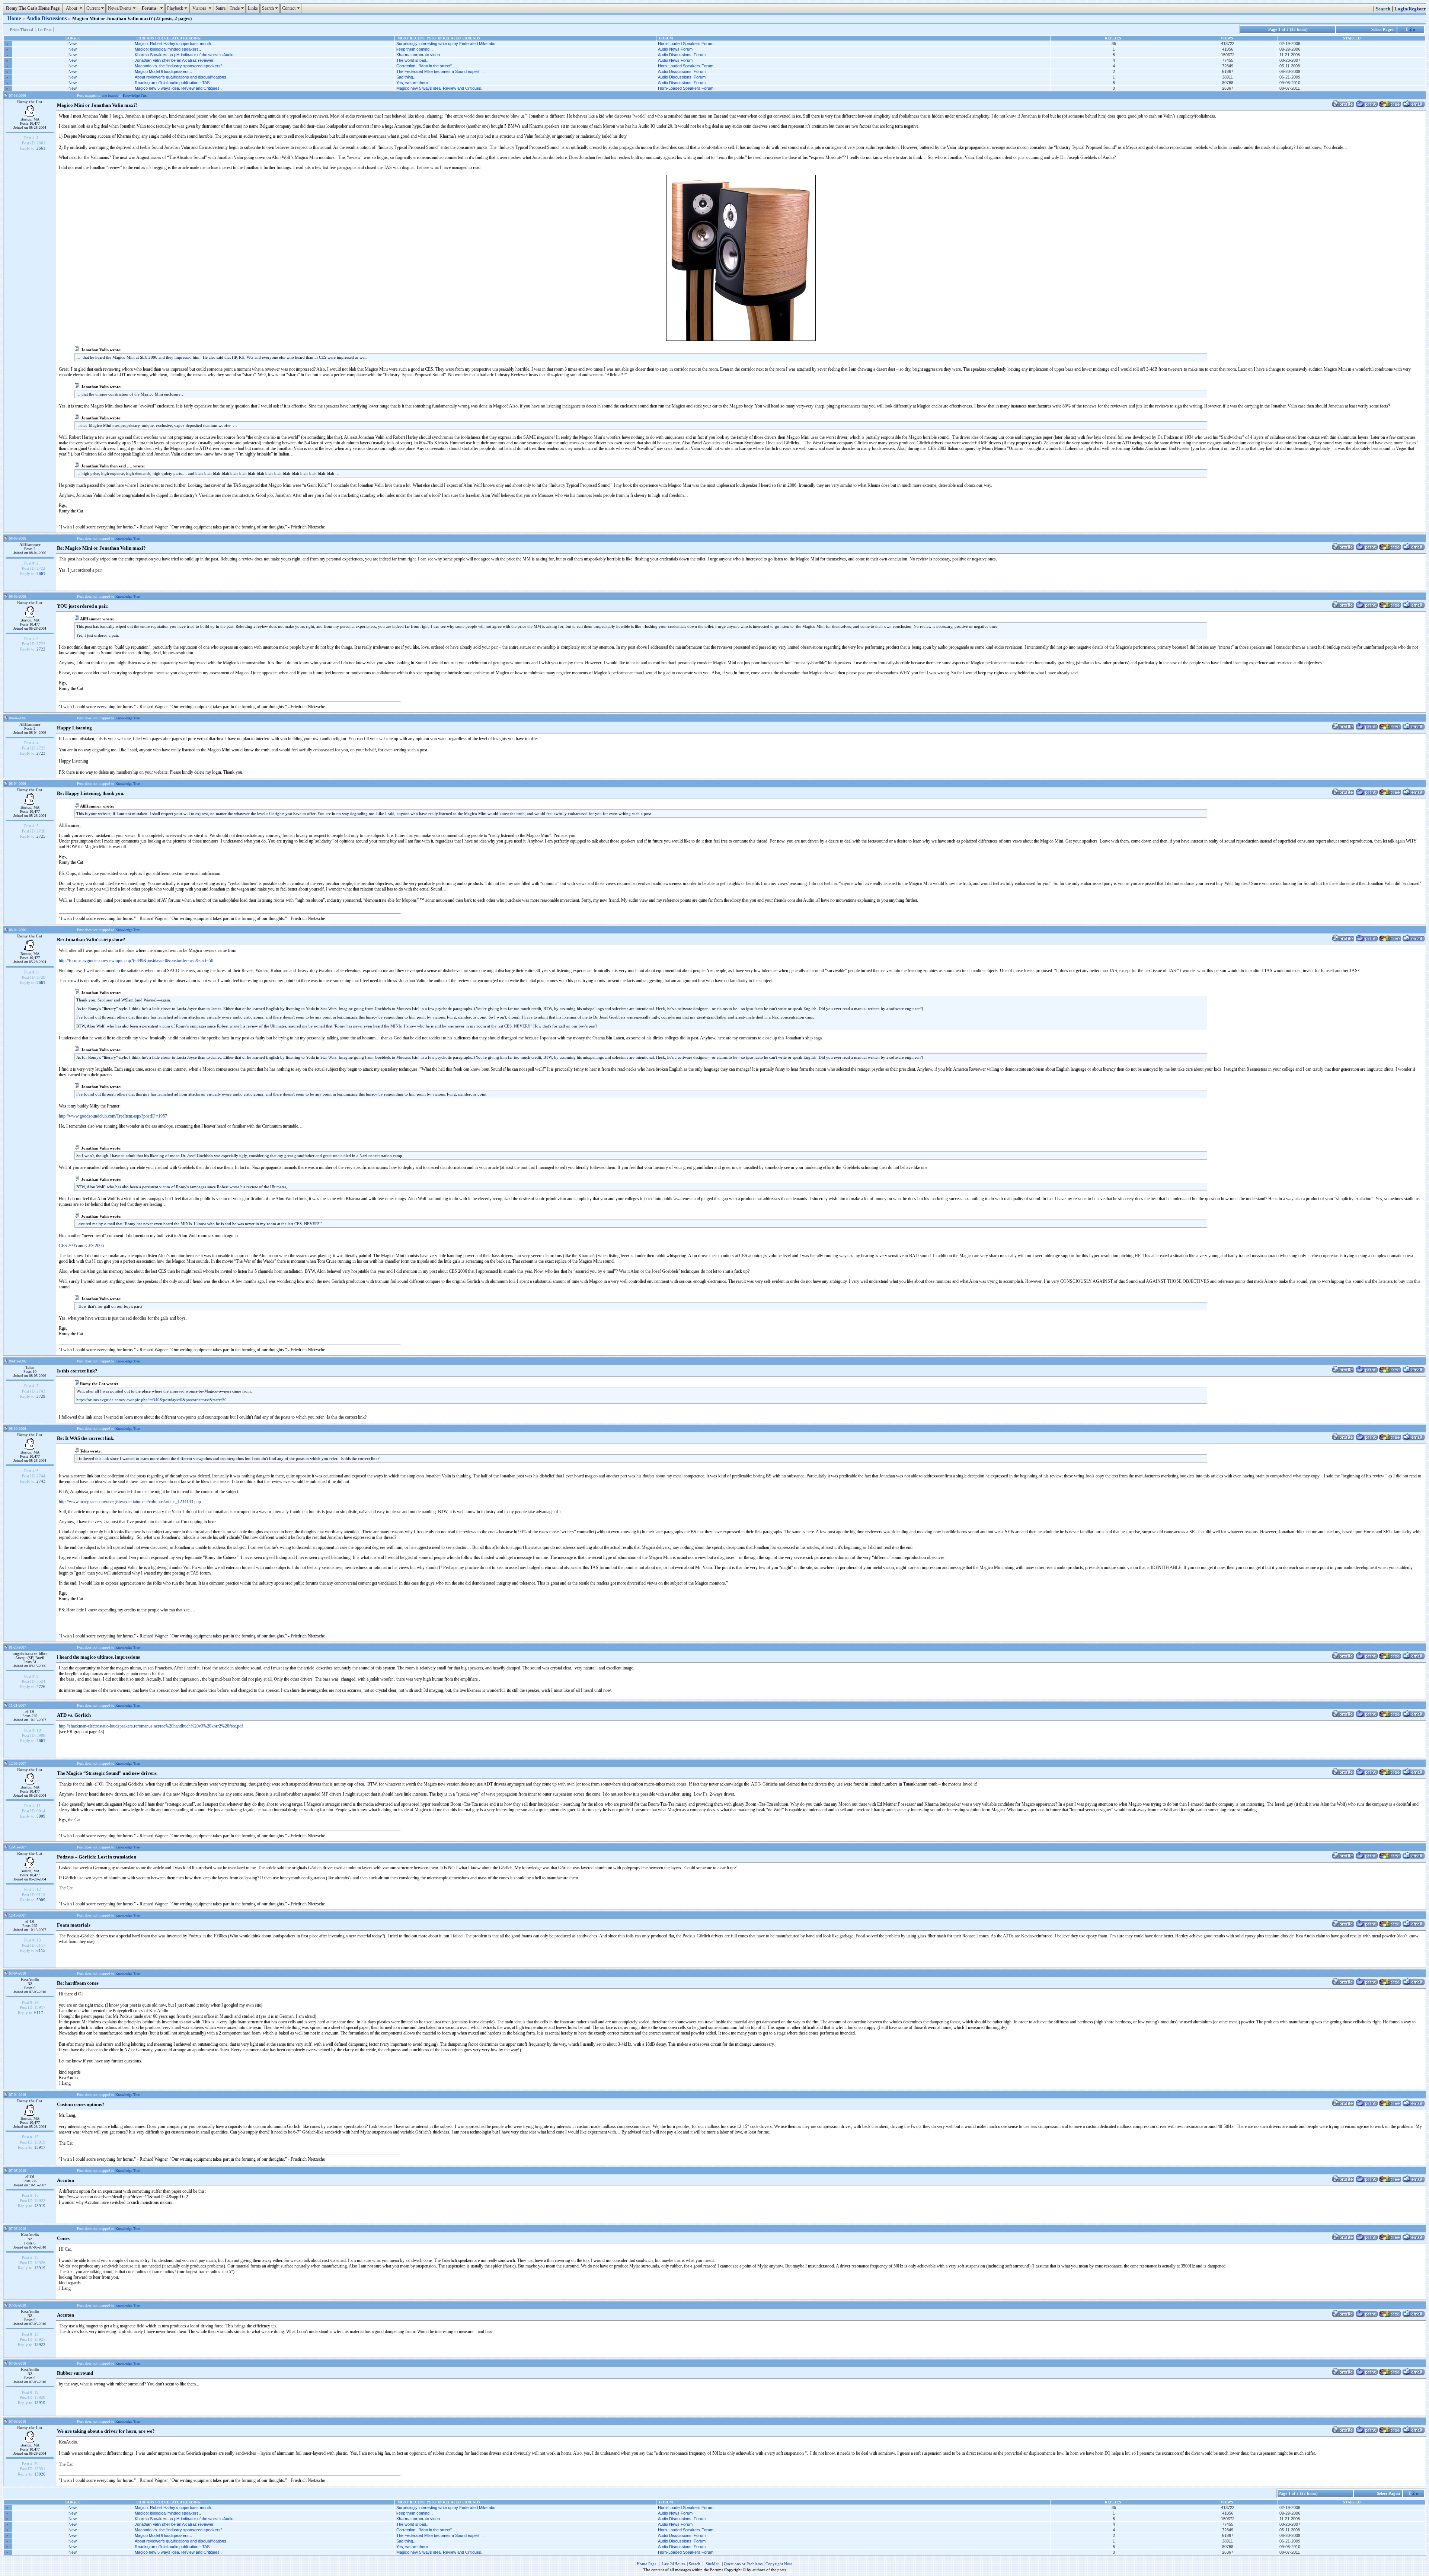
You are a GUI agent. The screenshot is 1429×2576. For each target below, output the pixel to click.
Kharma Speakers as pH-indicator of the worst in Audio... (186, 55)
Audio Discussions (47, 18)
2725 (41, 836)
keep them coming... (415, 49)
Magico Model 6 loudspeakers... (163, 71)
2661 (41, 148)
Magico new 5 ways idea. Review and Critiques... (440, 88)
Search (271, 8)
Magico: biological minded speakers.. (168, 49)
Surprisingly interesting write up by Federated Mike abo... (447, 44)
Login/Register (1410, 9)
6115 (41, 1950)
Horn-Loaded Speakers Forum (686, 44)
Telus (30, 1367)
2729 (41, 1396)
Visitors (202, 8)
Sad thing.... (407, 77)
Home (15, 18)
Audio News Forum (675, 49)
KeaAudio (30, 1979)
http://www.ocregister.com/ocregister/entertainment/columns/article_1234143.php (130, 1502)
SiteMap (713, 2564)
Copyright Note (779, 2564)
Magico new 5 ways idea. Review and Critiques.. (178, 88)
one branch (110, 95)
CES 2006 (95, 1246)
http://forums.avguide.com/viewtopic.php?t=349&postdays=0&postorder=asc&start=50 (136, 961)
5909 (41, 1816)
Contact (292, 8)
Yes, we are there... (414, 83)
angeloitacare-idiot (30, 1653)
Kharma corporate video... (420, 55)
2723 (41, 753)
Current (96, 8)
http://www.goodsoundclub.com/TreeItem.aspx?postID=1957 (113, 1116)
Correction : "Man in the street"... (426, 66)
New (73, 44)
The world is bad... (413, 60)
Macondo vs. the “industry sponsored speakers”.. (180, 66)
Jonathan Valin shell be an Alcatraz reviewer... (176, 60)
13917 (40, 2147)
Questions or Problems (743, 2564)
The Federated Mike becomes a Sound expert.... (440, 71)
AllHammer (30, 544)
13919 (40, 2206)
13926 (40, 2474)
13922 (40, 2345)
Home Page (647, 2564)
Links (253, 8)
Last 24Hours (673, 2564)
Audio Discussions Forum (682, 55)
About (74, 8)
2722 (41, 649)
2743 (41, 1481)
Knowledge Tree (135, 95)
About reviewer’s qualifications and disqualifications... (182, 77)
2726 (41, 1687)
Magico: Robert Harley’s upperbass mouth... (175, 44)
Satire (220, 8)
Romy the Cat (30, 102)
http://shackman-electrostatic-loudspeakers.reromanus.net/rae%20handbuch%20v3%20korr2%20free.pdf (151, 1726)
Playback (178, 8)
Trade (238, 8)
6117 (39, 2013)
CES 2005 (68, 1246)
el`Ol (30, 1712)
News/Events (123, 8)
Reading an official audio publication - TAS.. (173, 83)
